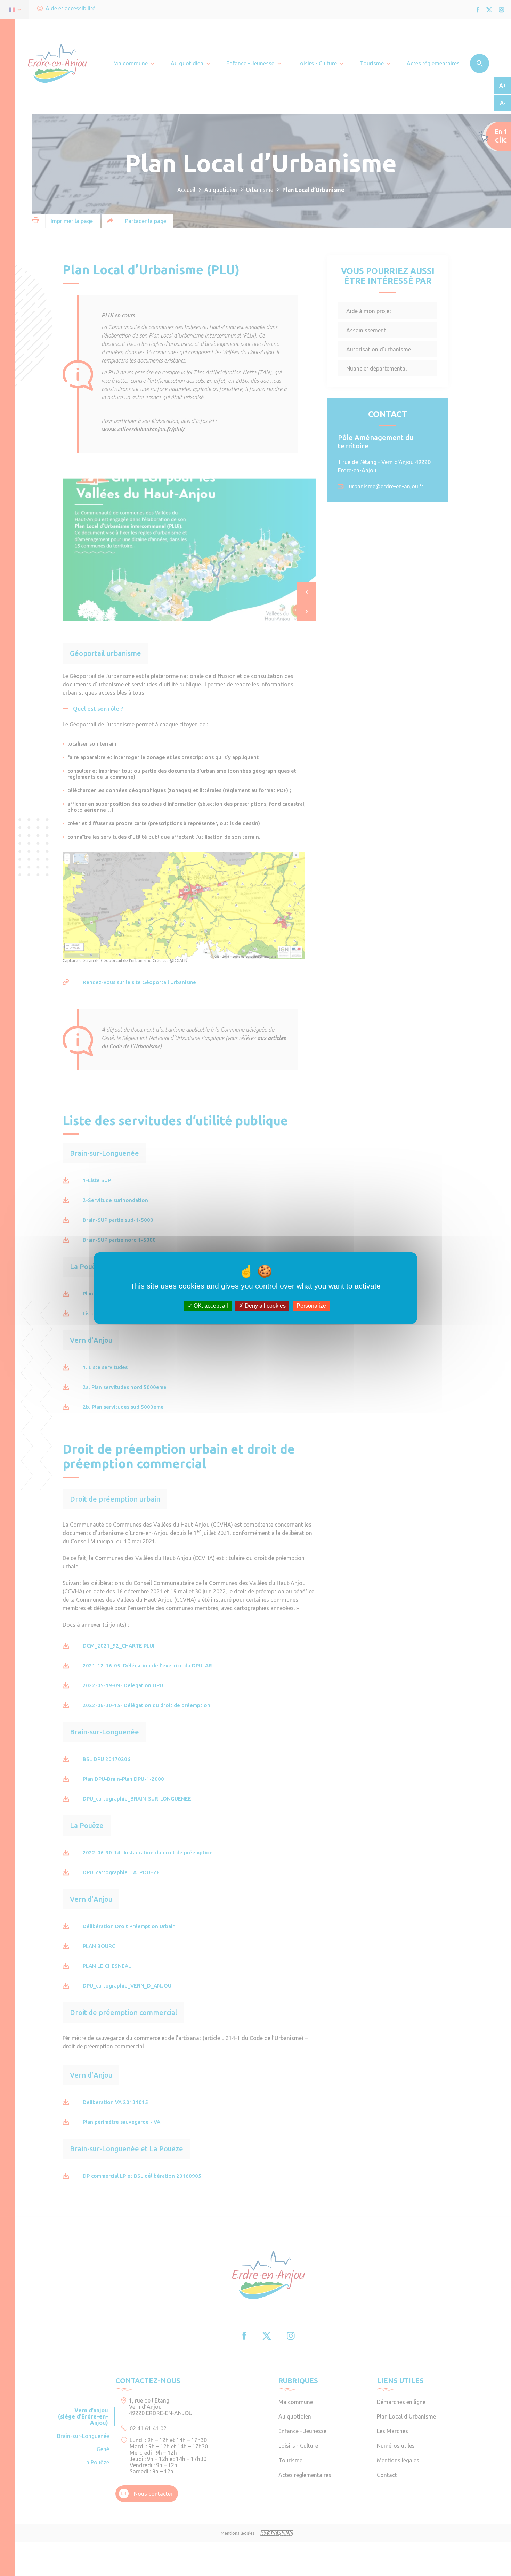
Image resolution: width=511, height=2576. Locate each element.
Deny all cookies (265, 1306)
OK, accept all (210, 1306)
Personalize (311, 1306)
